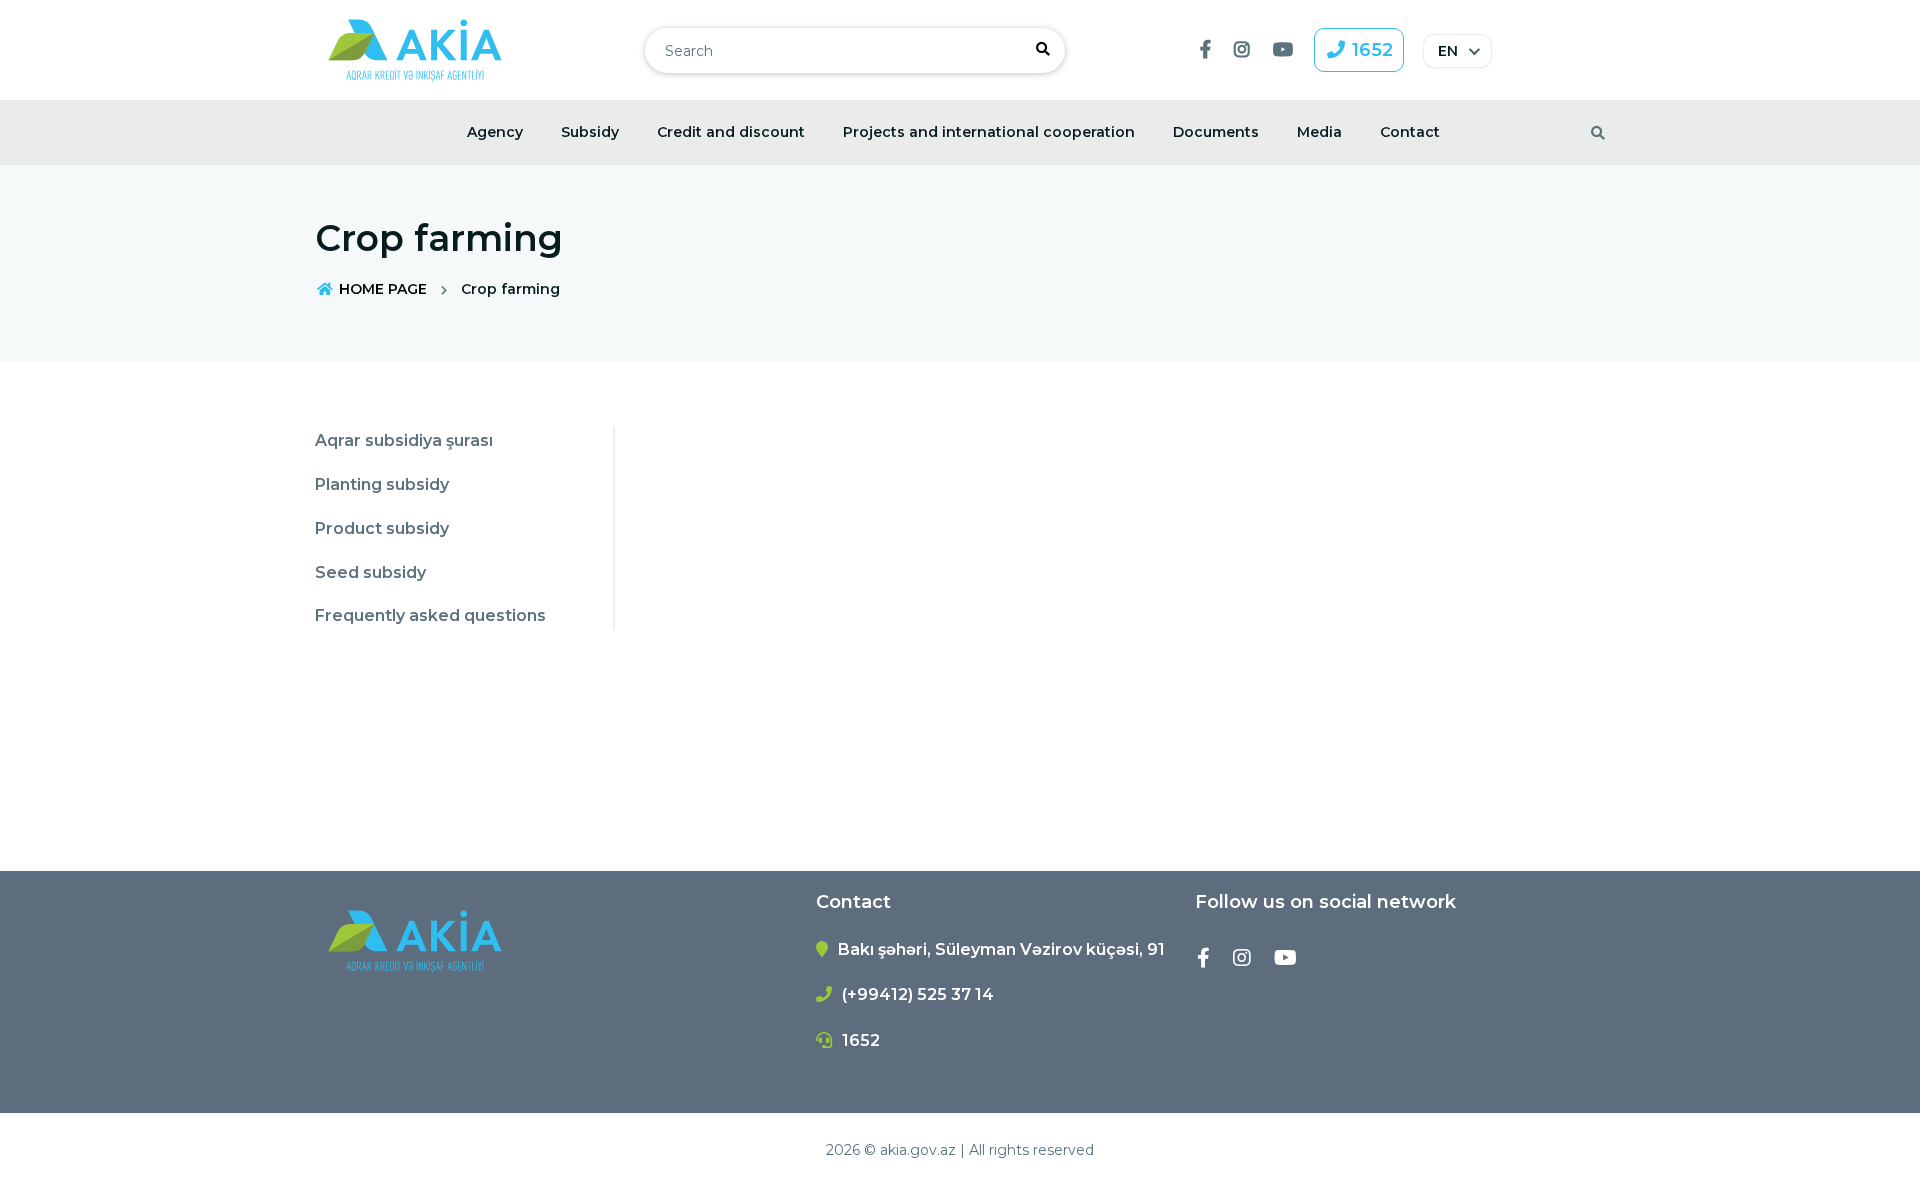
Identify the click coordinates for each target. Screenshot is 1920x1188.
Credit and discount (731, 132)
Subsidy (590, 132)
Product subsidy (382, 528)
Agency (495, 132)
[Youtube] (1285, 958)
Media (1319, 132)
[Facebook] (1203, 958)
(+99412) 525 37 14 (918, 994)
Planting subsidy (382, 484)
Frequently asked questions (430, 615)
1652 (1370, 50)
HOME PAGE (381, 289)
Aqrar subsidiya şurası (404, 440)
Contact (1410, 132)
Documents (1216, 132)
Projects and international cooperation (989, 132)
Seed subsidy (370, 572)
